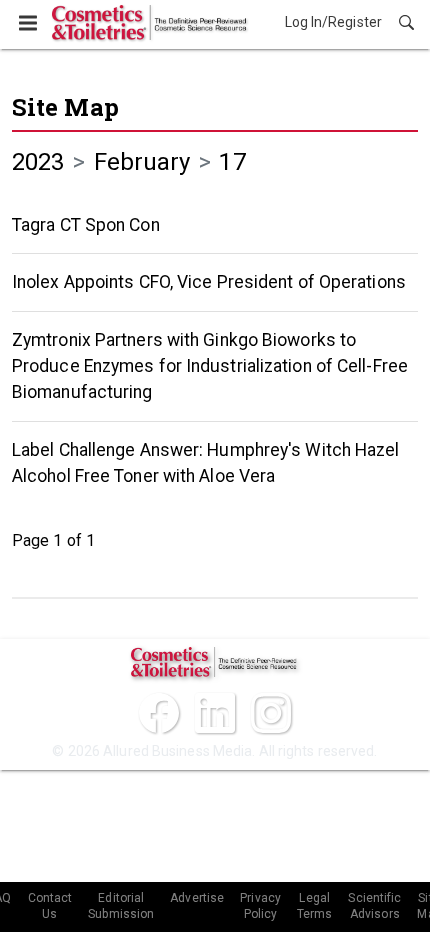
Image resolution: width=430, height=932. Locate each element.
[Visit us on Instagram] (271, 713)
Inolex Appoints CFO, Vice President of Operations (209, 282)
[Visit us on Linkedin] (215, 713)
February (142, 162)
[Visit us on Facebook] (159, 713)
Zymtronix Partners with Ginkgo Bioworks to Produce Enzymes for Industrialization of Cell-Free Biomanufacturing (210, 366)
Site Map (65, 107)
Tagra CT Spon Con (86, 225)
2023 (38, 162)
